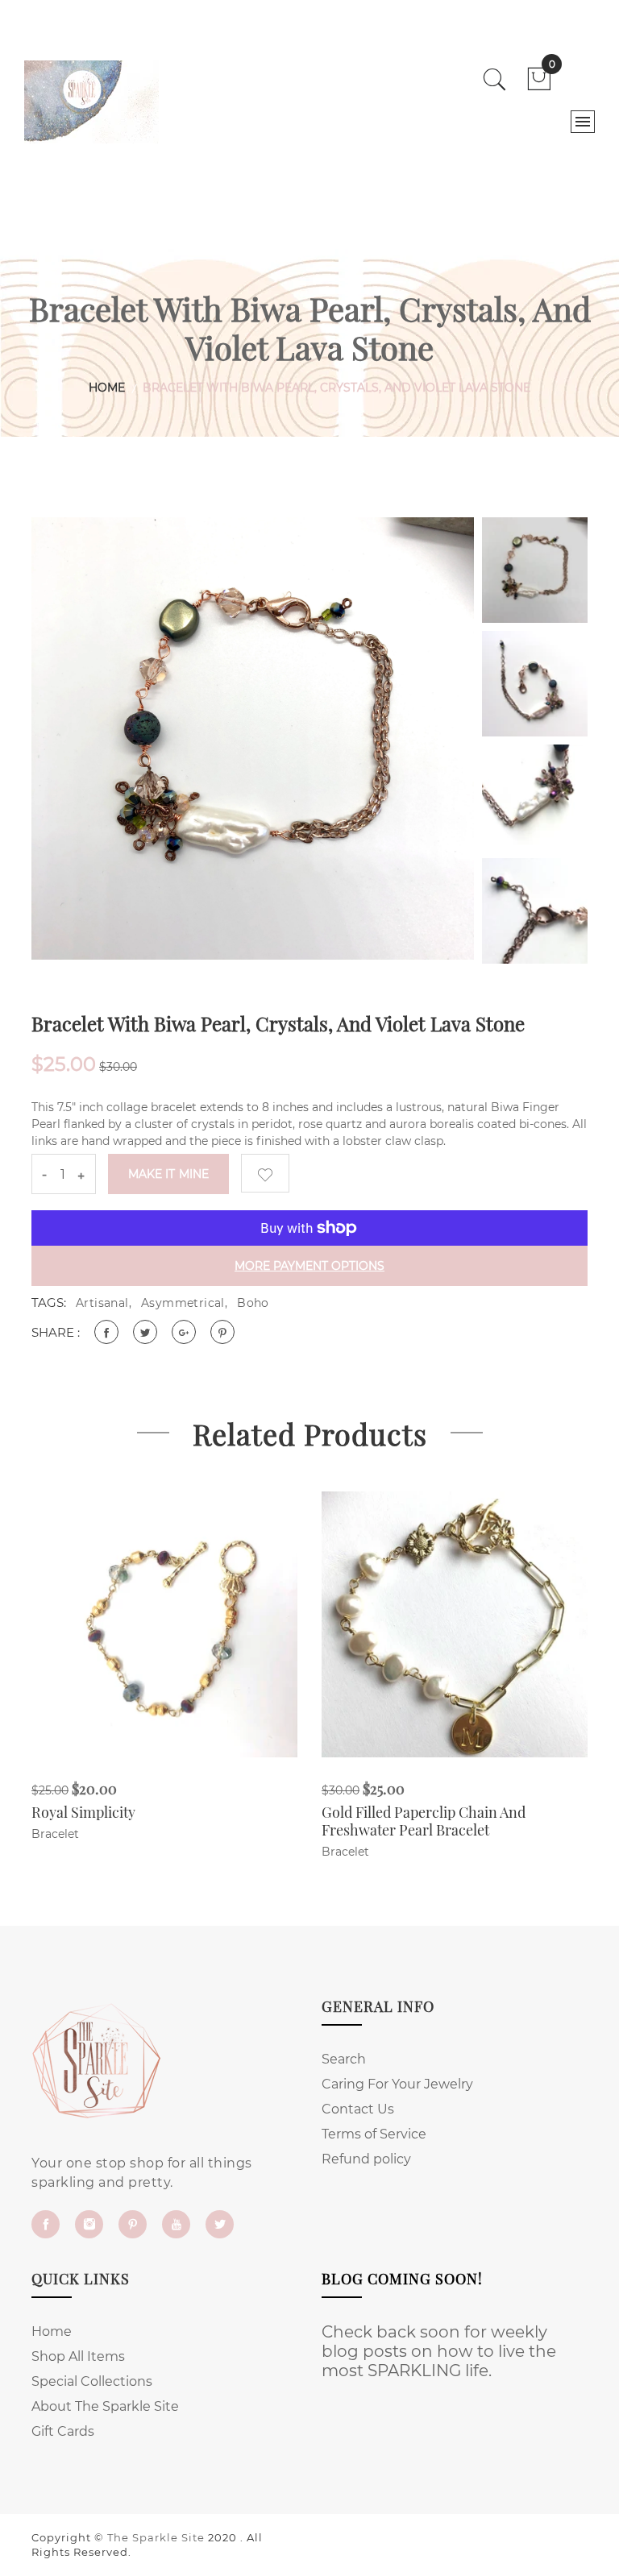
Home (107, 388)
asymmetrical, (184, 1303)
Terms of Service (374, 2134)
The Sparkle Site (156, 2537)
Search (344, 2059)
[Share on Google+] (184, 1332)
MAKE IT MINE (168, 1174)
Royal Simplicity (83, 1812)
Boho (253, 1303)
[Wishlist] (265, 1173)
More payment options (309, 1266)
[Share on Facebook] (106, 1332)
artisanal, (104, 1303)
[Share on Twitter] (145, 1332)
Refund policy (366, 2159)
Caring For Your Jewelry (397, 2084)
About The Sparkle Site (105, 2406)
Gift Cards (63, 2431)
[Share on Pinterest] (222, 1332)
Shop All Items (78, 2356)
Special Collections (92, 2381)
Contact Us (358, 2109)
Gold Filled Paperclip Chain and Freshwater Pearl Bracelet (424, 1821)
